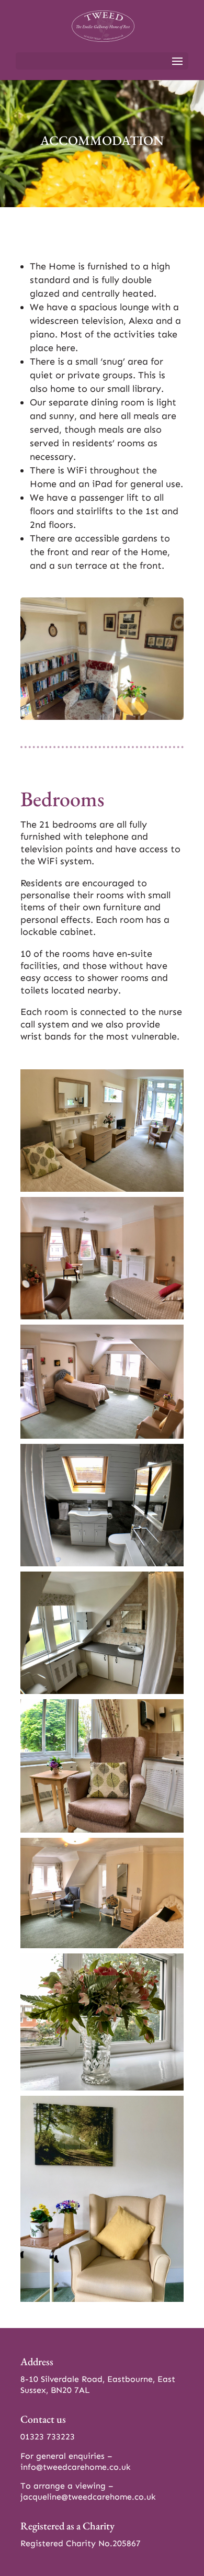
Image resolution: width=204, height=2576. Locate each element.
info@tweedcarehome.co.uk (76, 2467)
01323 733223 (48, 2437)
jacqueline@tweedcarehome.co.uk (88, 2497)
